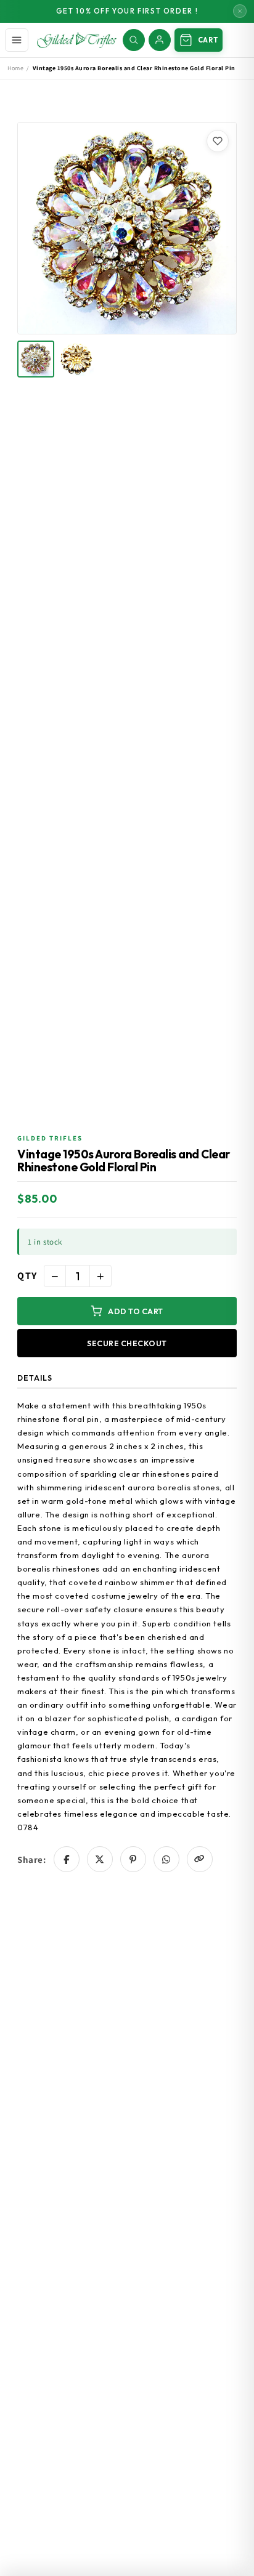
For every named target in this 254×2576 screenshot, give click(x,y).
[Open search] (134, 40)
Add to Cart (136, 1311)
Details (35, 1378)
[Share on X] (100, 1859)
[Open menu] (17, 40)
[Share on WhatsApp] (166, 1859)
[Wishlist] (218, 141)
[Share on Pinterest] (133, 1859)
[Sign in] (160, 40)
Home (15, 68)
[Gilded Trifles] (77, 40)
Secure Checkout (127, 1343)
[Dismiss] (240, 11)
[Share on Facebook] (67, 1859)
